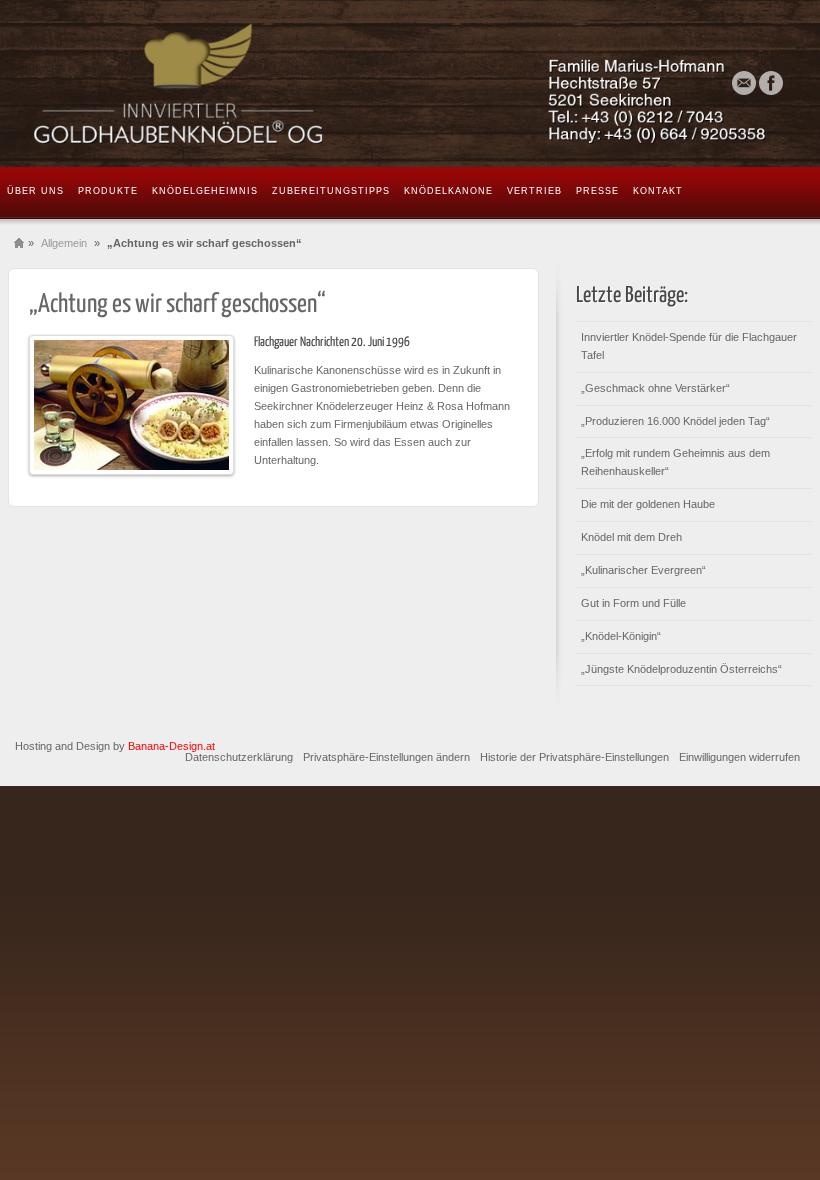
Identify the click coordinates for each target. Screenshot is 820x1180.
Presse (597, 191)
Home (19, 243)
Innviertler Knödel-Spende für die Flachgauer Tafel (689, 346)
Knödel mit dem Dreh (631, 537)
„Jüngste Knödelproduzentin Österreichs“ (681, 669)
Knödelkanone (448, 191)
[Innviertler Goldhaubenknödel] (410, 83)
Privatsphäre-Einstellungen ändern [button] (386, 757)
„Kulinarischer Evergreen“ (643, 570)
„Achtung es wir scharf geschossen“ (177, 304)
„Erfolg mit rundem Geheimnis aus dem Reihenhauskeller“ (675, 462)
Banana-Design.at (171, 746)
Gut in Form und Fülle (633, 603)
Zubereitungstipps (331, 191)
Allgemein (64, 243)
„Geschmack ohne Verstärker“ (655, 388)
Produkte (108, 191)
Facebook (771, 83)
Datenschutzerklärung (239, 757)
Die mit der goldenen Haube (648, 504)
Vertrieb (534, 191)
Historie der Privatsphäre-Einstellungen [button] (574, 757)
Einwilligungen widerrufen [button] (739, 757)
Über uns (35, 191)
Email (744, 83)
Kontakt (658, 191)
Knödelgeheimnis (205, 191)
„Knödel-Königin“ (621, 636)
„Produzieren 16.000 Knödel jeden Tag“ (675, 421)
